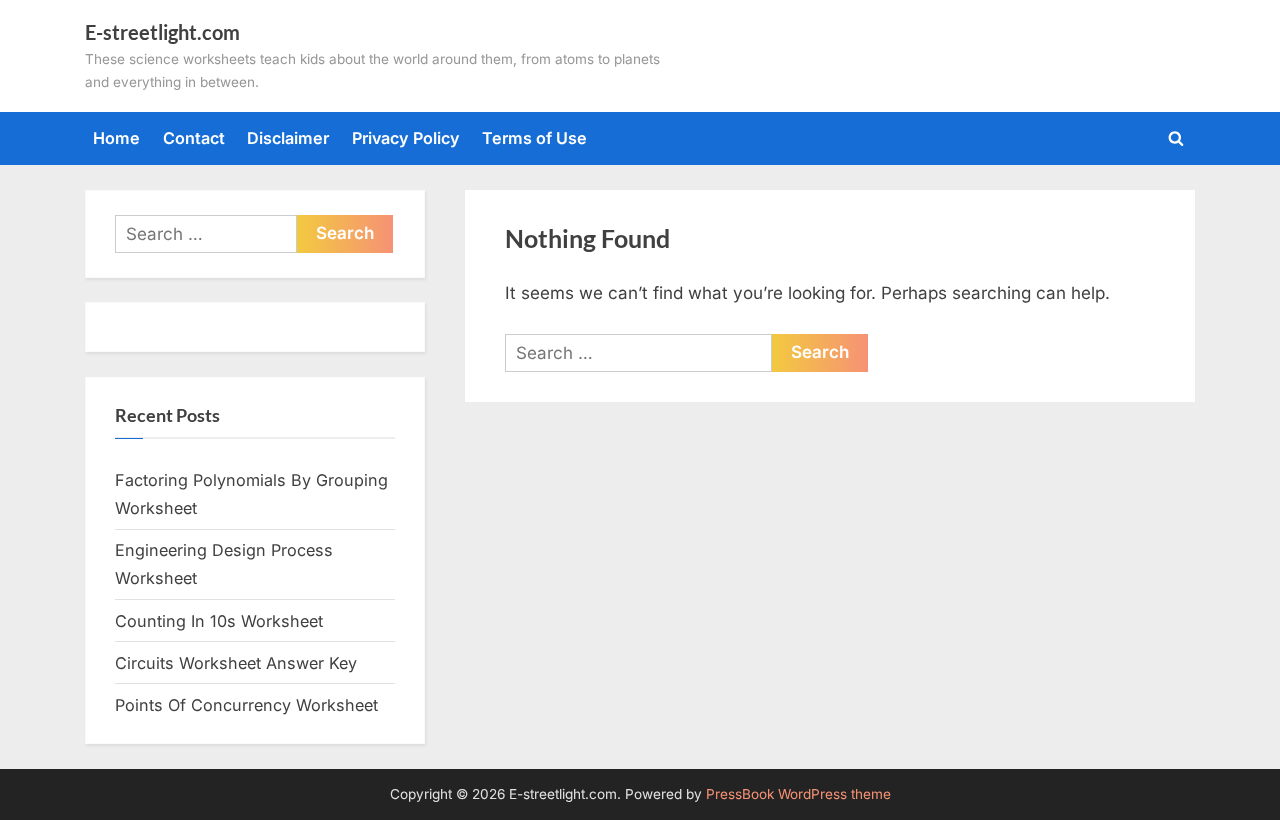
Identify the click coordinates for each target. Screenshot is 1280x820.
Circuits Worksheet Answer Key (236, 663)
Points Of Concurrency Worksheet (246, 705)
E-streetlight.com (162, 32)
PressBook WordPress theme (798, 794)
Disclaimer (288, 138)
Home (116, 138)
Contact (194, 138)
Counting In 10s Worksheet (219, 621)
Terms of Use (534, 138)
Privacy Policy (406, 138)
